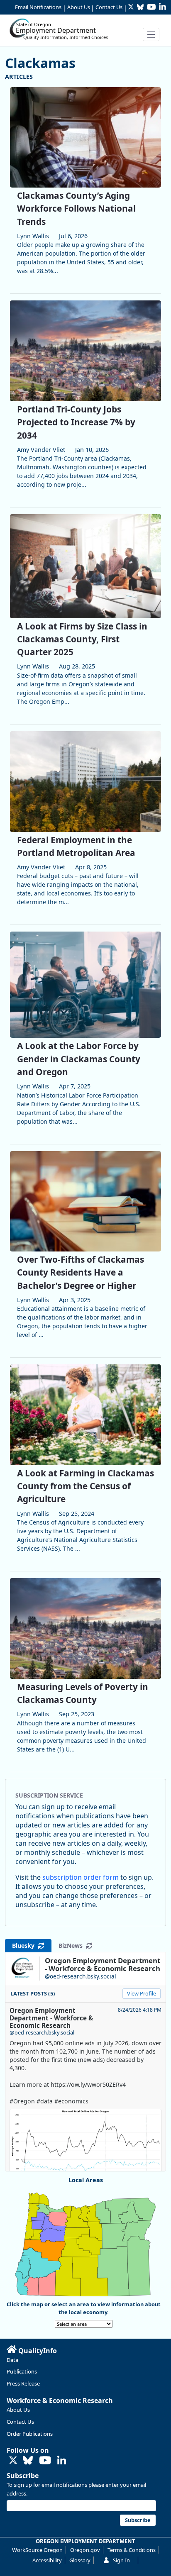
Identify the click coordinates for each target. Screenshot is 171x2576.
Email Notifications (38, 7)
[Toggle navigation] (151, 34)
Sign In (121, 2560)
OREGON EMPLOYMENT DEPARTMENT (85, 2541)
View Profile (142, 1993)
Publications (22, 2371)
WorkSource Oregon (37, 2550)
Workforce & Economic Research (60, 2400)
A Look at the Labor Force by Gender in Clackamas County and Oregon (79, 1059)
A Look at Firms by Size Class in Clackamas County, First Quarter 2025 (82, 639)
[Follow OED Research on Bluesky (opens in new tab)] (28, 2461)
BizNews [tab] (72, 1945)
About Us (79, 7)
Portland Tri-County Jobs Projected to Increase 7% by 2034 (76, 422)
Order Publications (30, 2434)
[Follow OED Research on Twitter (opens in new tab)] (13, 2461)
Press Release (23, 2383)
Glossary (80, 2560)
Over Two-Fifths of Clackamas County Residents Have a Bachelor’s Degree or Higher (81, 1272)
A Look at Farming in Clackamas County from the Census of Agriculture (85, 1486)
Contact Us (109, 7)
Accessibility (47, 2560)
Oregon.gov (85, 2550)
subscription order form (81, 1877)
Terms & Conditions (132, 2550)
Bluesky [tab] (25, 1945)
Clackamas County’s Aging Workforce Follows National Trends (76, 208)
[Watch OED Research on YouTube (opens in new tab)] (45, 2461)
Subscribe (23, 2476)
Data (12, 2360)
